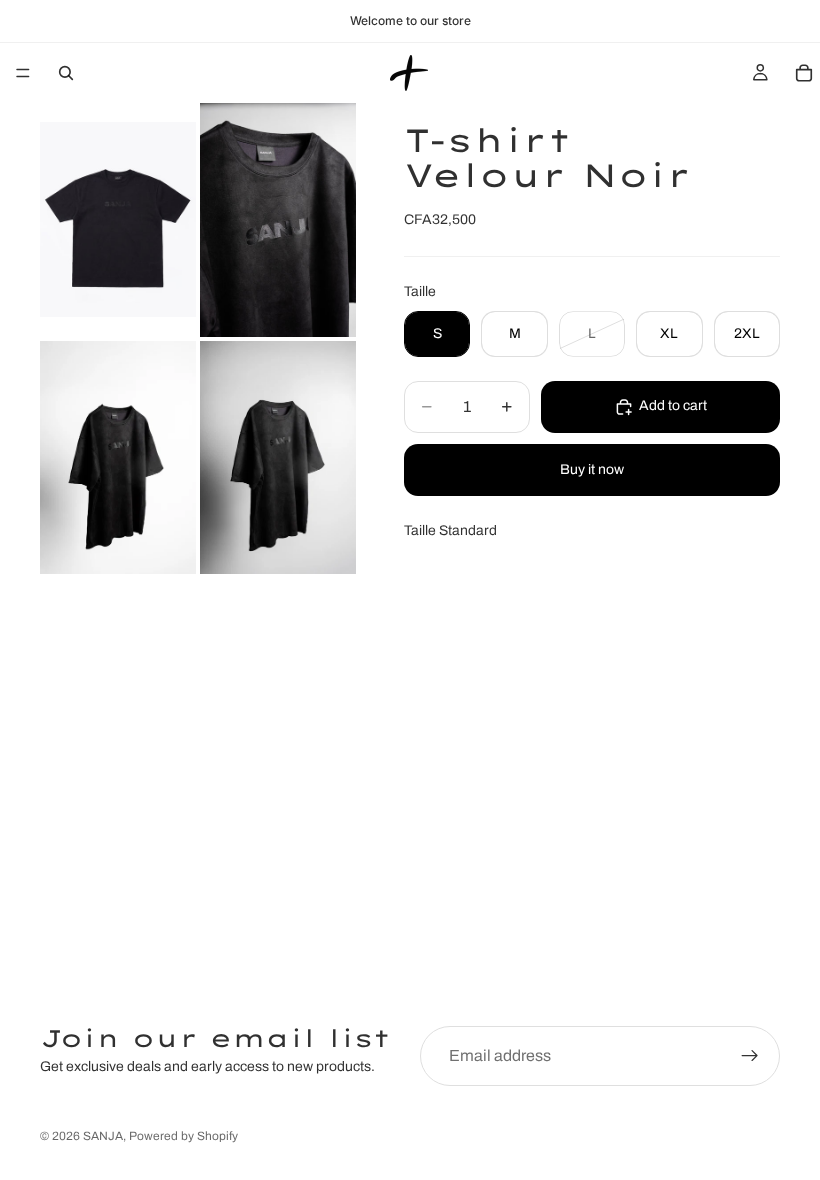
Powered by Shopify (183, 1136)
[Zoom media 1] (118, 220)
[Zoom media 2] (278, 220)
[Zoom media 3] (118, 458)
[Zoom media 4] (278, 458)
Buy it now (592, 469)
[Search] (66, 73)
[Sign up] (750, 1056)
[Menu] (23, 73)
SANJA (103, 1136)
